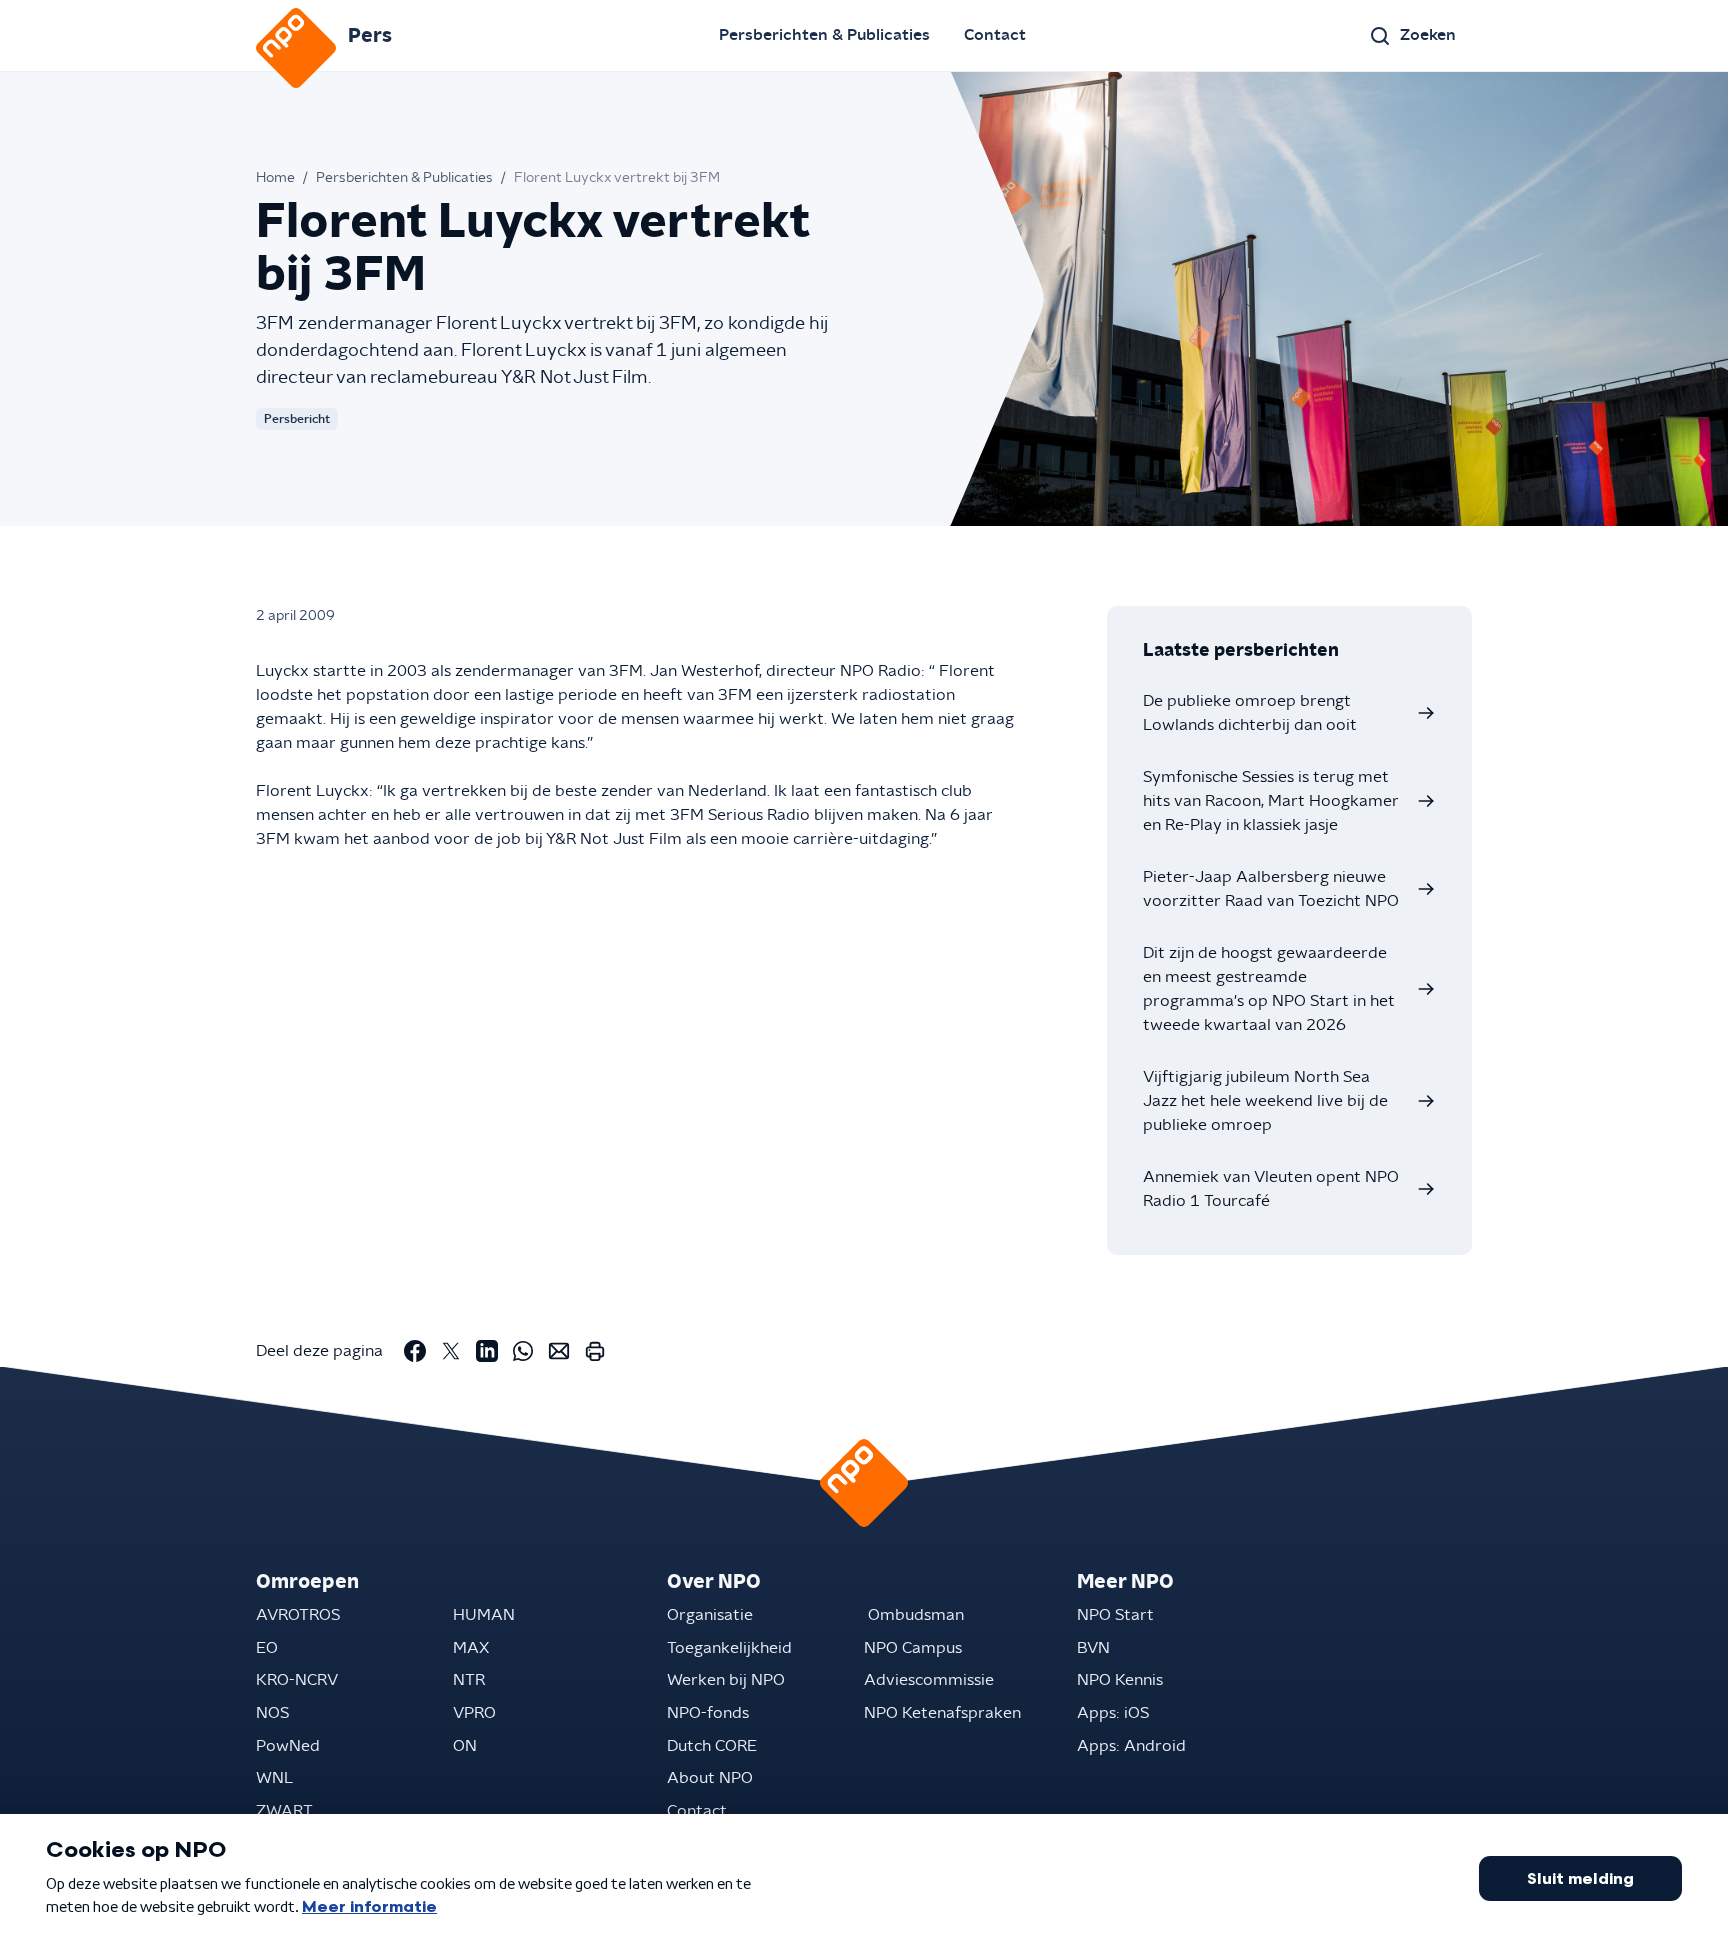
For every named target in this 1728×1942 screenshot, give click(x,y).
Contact (995, 35)
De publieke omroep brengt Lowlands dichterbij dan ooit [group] (1250, 713)
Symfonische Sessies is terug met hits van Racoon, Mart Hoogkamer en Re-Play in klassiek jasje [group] (1271, 801)
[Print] (595, 1351)
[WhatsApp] (523, 1351)
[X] (451, 1351)
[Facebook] (415, 1351)
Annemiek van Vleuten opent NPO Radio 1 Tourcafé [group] (1271, 1189)
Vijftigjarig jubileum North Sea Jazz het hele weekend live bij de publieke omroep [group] (1265, 1101)
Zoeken (1428, 35)
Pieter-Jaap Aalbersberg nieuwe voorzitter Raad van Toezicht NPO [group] (1271, 889)
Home (275, 178)
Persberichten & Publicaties (824, 35)
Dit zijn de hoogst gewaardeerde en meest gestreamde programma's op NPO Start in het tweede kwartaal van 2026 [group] (1269, 989)
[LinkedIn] (487, 1351)
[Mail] (559, 1351)
